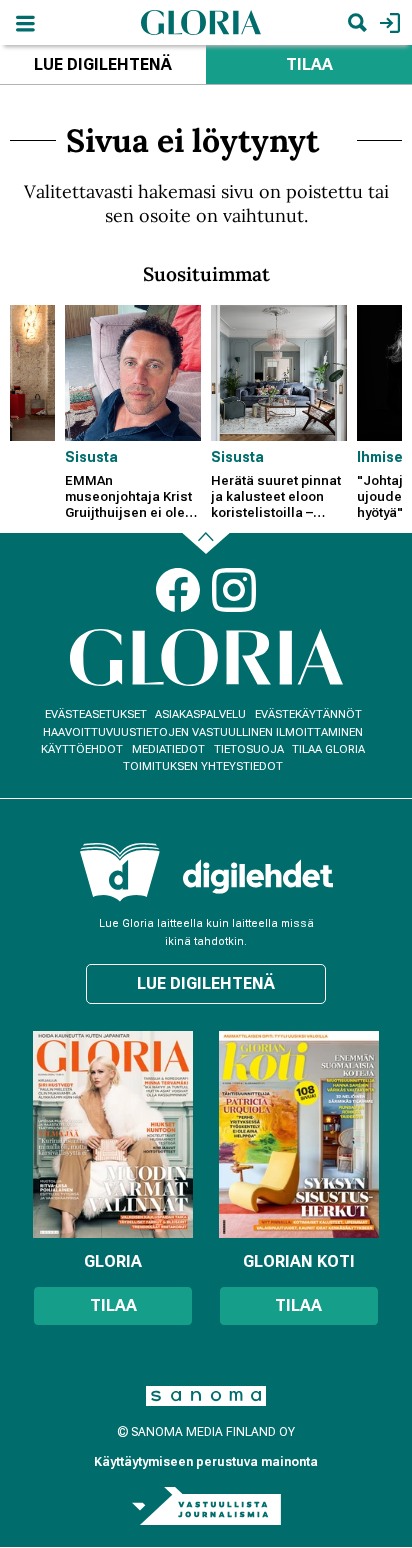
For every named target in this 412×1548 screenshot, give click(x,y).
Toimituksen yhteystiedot (203, 766)
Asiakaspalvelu (200, 714)
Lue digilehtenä (103, 64)
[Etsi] (357, 22)
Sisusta (91, 457)
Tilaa (309, 64)
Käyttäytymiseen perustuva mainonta (206, 1462)
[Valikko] (25, 22)
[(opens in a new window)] (258, 876)
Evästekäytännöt (308, 714)
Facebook (178, 590)
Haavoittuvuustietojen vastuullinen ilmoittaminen (203, 732)
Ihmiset (382, 457)
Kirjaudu (387, 22)
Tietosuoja (249, 749)
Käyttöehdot (82, 749)
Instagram (234, 590)
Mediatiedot (168, 749)
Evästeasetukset (96, 714)
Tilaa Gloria (328, 749)
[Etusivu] (201, 21)
